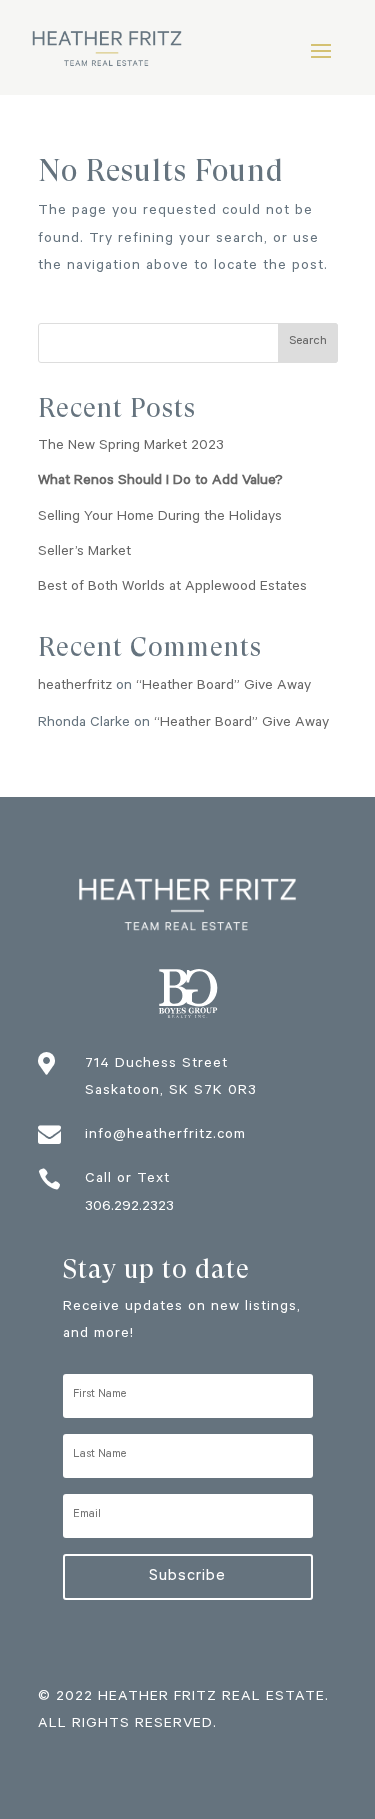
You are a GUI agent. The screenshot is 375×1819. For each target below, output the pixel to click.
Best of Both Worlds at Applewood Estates (172, 588)
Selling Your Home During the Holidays (160, 518)
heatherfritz (75, 687)
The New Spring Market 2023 (131, 447)
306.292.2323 (129, 1208)
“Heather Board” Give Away (223, 687)
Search (308, 342)
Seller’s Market (84, 553)
